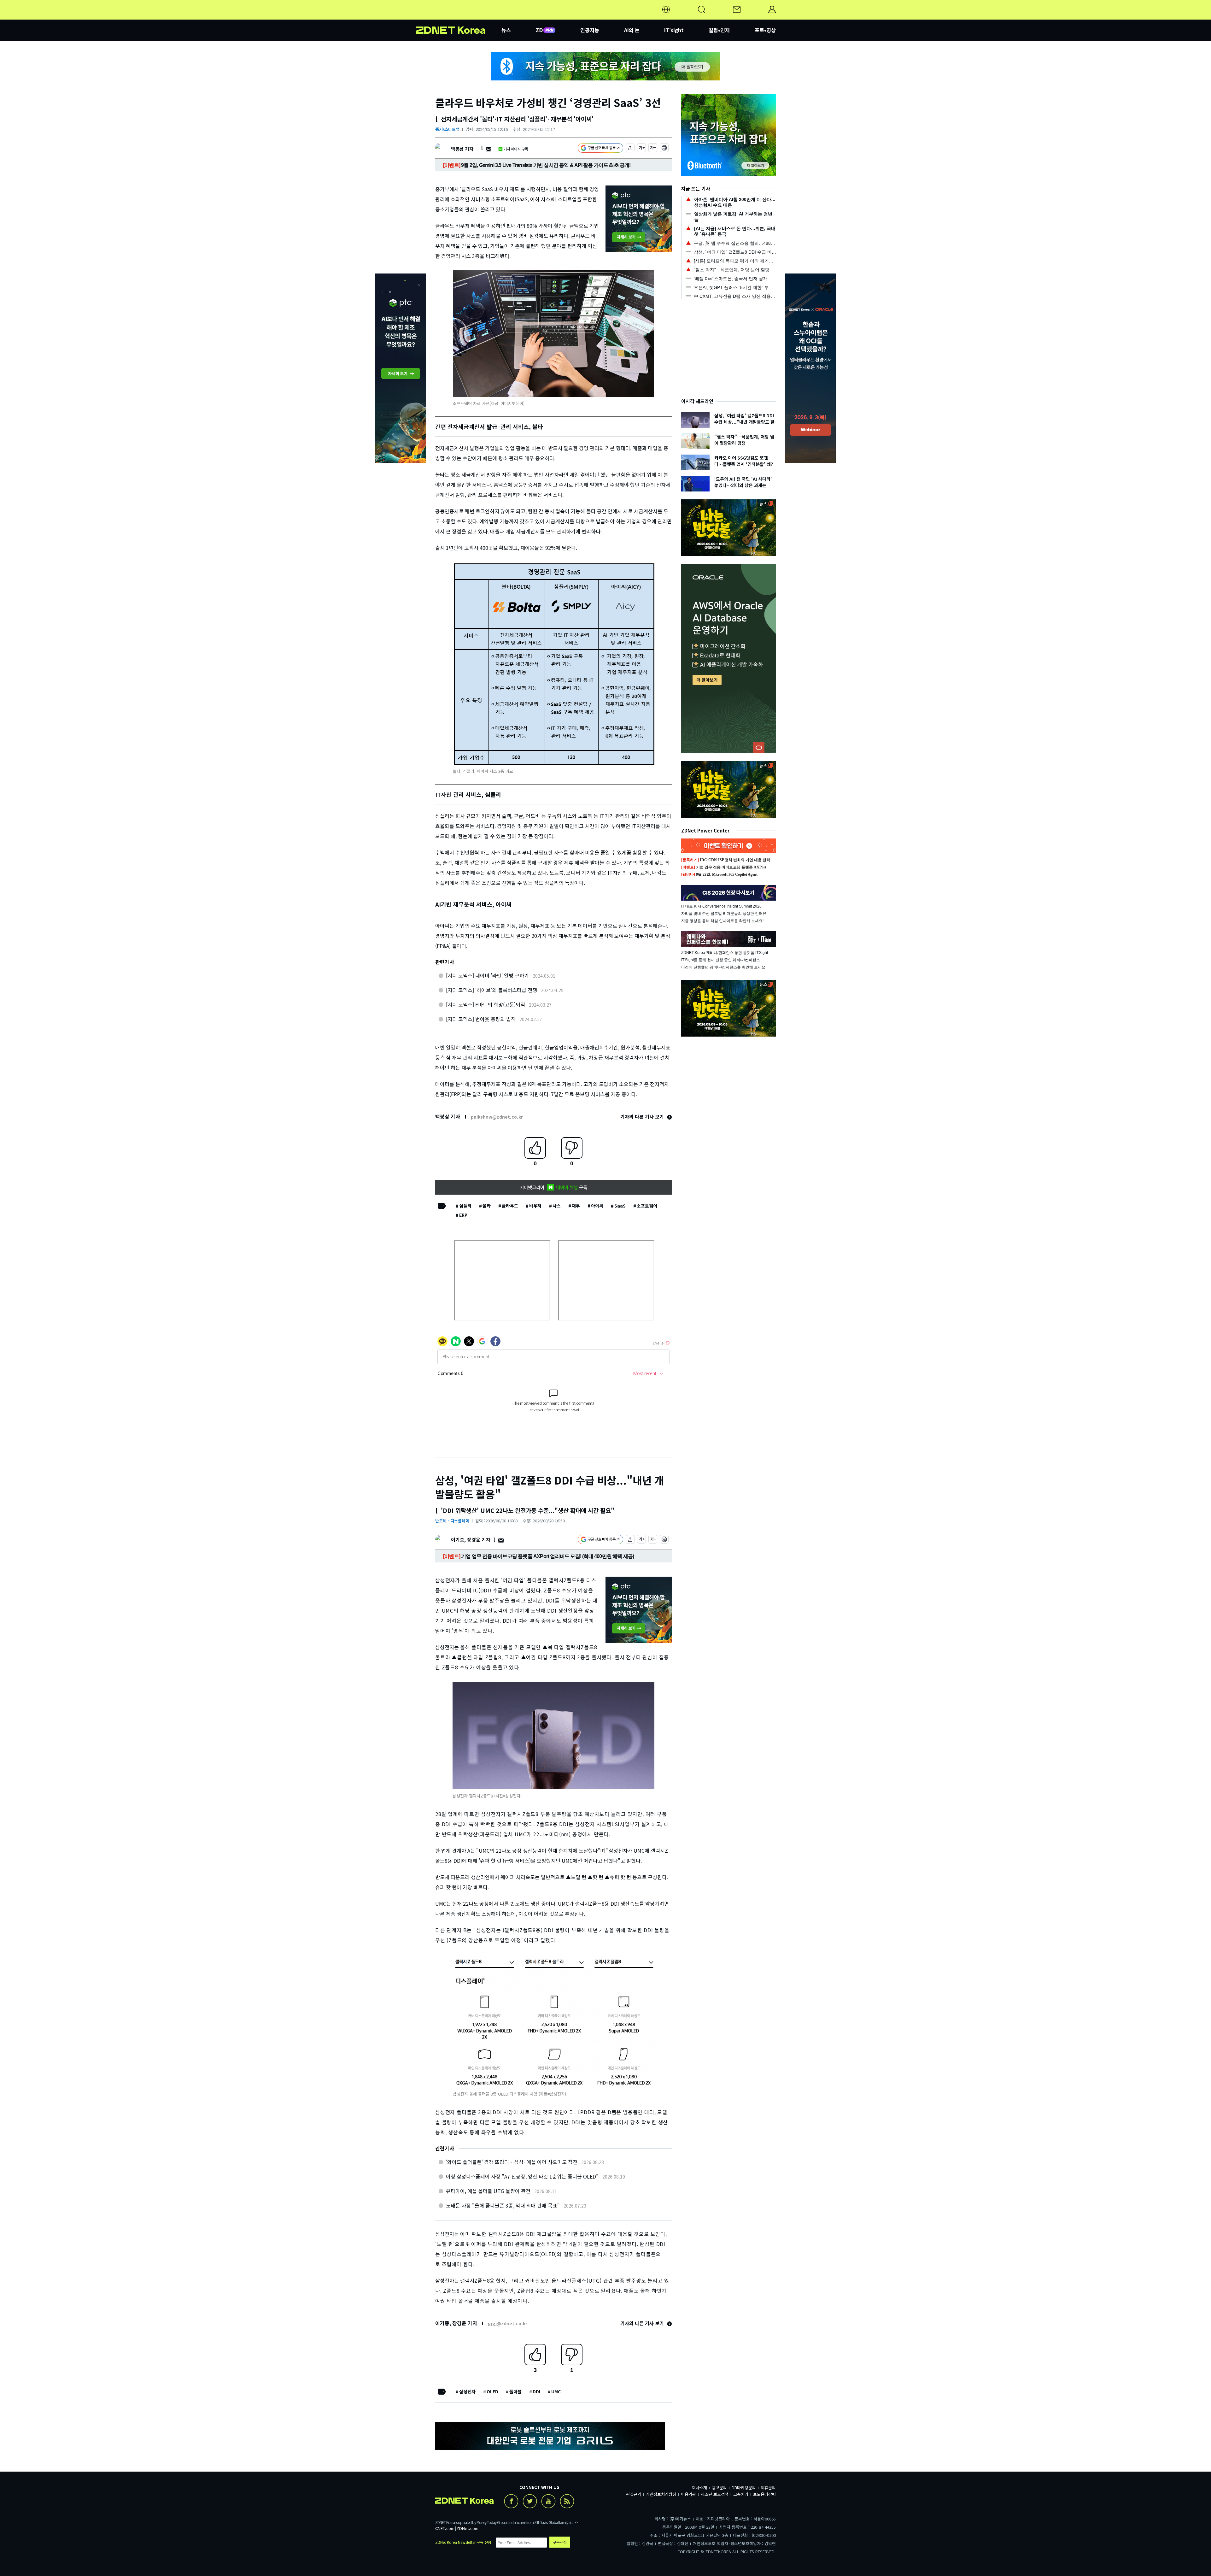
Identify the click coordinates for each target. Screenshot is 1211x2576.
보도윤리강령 (764, 2494)
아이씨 (597, 1206)
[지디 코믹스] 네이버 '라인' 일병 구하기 (487, 975)
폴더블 (515, 2391)
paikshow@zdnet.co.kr (497, 1117)
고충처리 (741, 2494)
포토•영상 (765, 30)
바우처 (535, 1206)
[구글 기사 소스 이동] (600, 149)
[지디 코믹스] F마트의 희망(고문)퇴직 (486, 1004)
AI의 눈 (632, 30)
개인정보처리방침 (661, 2494)
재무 (576, 1206)
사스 (557, 1206)
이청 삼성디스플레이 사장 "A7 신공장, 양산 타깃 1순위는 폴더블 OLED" (522, 2176)
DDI (536, 2391)
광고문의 (719, 2488)
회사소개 (699, 2488)
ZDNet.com (467, 2528)
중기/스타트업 (447, 129)
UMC (556, 2391)
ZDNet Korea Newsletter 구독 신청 (463, 2542)
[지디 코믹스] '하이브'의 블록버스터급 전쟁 (491, 990)
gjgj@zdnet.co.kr (508, 2323)
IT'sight (674, 30)
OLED (492, 2391)
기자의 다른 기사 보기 (643, 1117)
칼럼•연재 (719, 30)
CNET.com (445, 2528)
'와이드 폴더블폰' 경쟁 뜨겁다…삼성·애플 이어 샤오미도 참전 (512, 2162)
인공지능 (590, 30)
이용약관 (688, 2494)
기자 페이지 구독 (516, 149)
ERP (463, 1215)
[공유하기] (630, 149)
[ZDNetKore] (459, 17)
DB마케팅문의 (744, 2488)
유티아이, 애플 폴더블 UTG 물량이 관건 (488, 2191)
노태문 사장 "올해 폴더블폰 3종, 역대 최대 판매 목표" (503, 2205)
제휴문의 (768, 2488)
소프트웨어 (647, 1206)
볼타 (487, 1206)
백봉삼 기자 (462, 149)
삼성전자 (467, 2391)
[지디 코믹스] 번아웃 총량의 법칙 (481, 1019)
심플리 (465, 1206)
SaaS (620, 1206)
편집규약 (634, 2494)
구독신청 (560, 2542)
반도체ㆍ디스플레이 (452, 1521)
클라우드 (510, 1206)
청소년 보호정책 (715, 2494)
